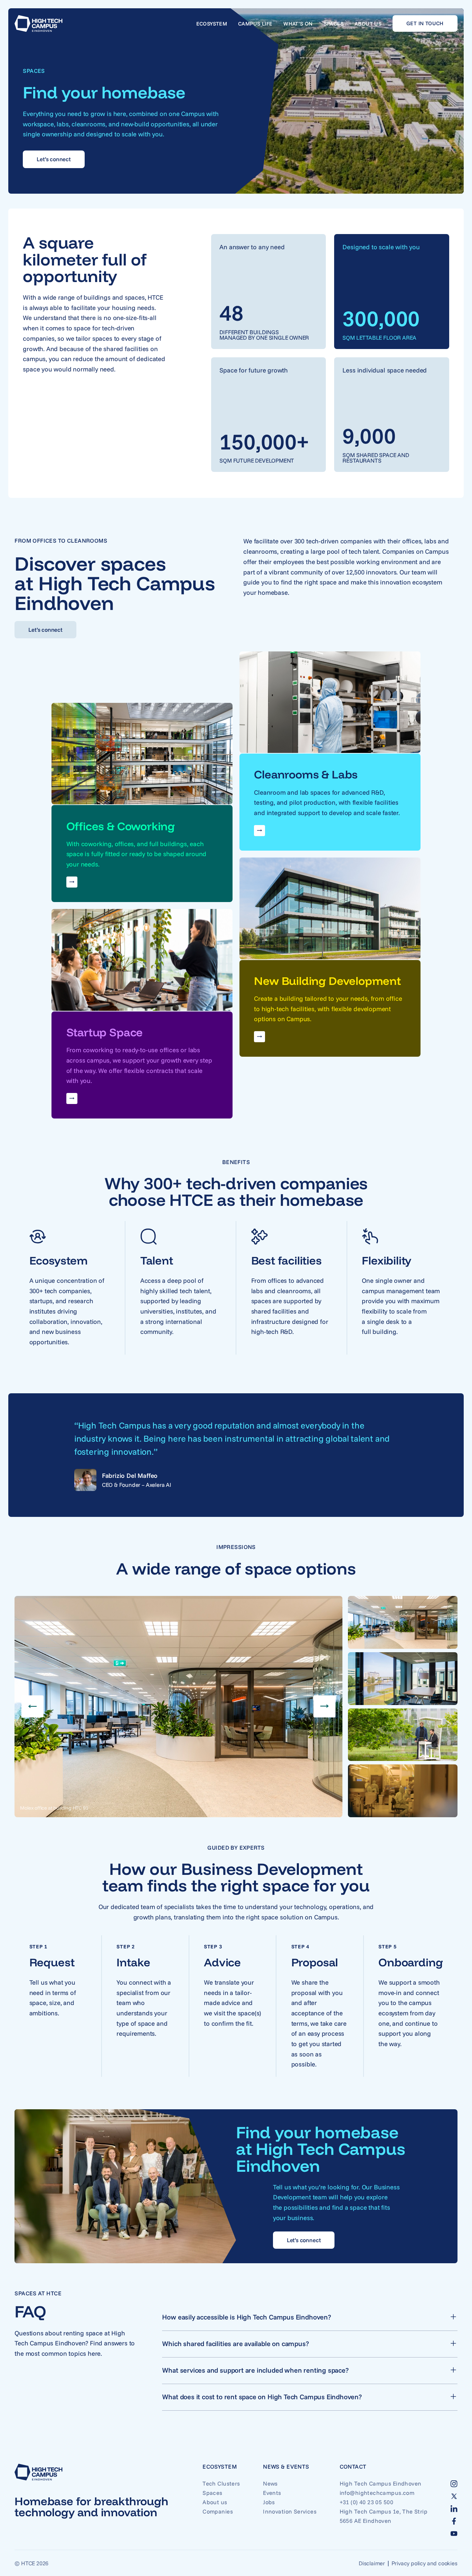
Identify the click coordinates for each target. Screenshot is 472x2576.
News (270, 2483)
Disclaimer (372, 2563)
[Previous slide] (32, 1706)
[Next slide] (324, 1706)
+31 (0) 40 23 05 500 (366, 2502)
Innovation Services (290, 2511)
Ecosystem (212, 24)
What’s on (298, 24)
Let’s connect (54, 159)
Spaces (334, 24)
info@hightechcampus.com (377, 2493)
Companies (218, 2511)
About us (368, 24)
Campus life (255, 24)
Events (272, 2493)
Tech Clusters (221, 2483)
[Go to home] (39, 23)
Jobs (269, 2502)
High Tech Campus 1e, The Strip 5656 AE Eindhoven (384, 2516)
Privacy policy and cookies (424, 2563)
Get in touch (425, 23)
